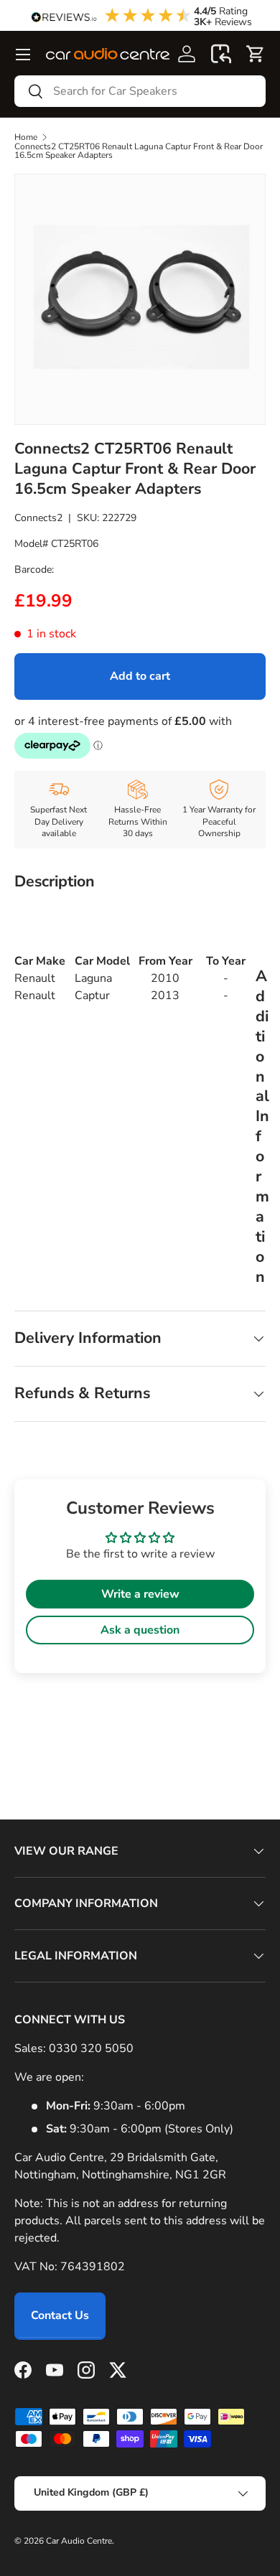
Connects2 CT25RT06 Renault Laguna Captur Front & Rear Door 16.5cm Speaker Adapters (139, 151)
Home (26, 137)
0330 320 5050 (91, 2048)
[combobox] (140, 91)
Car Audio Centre (79, 2541)
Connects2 (38, 518)
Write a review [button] (140, 1594)
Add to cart (140, 676)
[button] (221, 54)
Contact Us (60, 2315)
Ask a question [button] (140, 1630)
